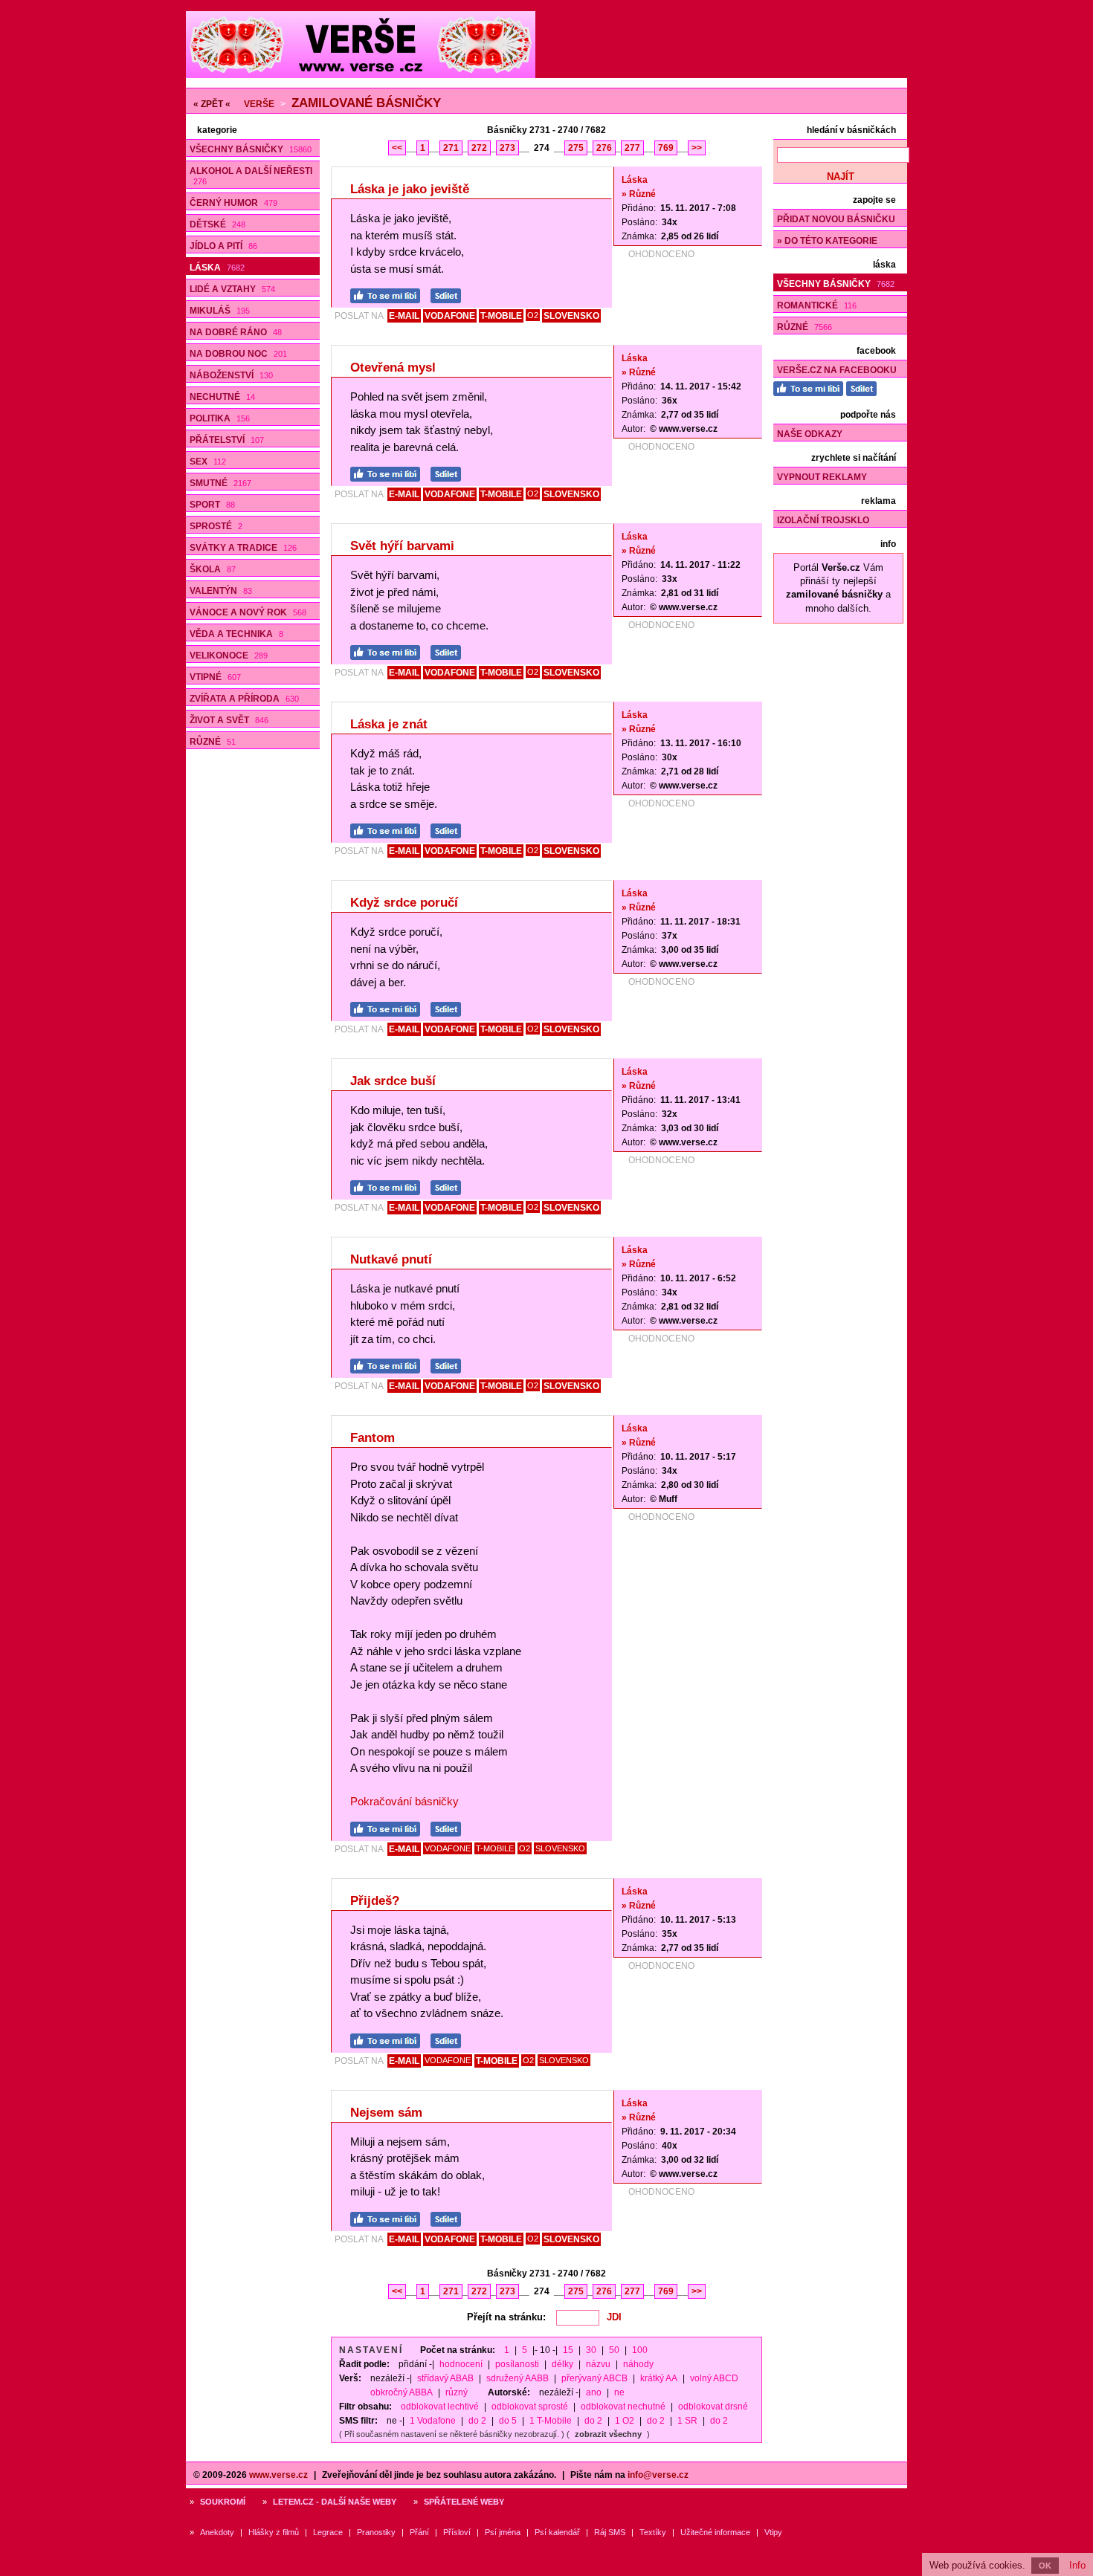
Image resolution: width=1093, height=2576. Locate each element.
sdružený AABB (518, 2378)
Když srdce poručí (404, 903)
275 (576, 148)
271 (451, 148)
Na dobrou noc (238, 354)
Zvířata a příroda (244, 699)
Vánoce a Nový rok (248, 612)
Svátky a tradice (243, 548)
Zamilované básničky (366, 103)
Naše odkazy (810, 434)
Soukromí (223, 2502)
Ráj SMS (610, 2532)
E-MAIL (404, 316)
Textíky (653, 2532)
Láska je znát (389, 724)
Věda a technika (236, 634)
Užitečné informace (715, 2532)
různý (457, 2392)
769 (666, 148)
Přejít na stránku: (506, 2317)
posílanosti (517, 2364)
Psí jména (503, 2532)
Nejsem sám (386, 2113)
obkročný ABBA (402, 2392)
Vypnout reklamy (822, 477)
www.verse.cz (278, 2475)
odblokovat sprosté (530, 2407)
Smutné (220, 483)
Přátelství (227, 440)
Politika (220, 418)
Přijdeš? (375, 1901)
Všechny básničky (251, 149)
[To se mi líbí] (389, 294)
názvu (598, 2364)
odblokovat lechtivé (440, 2407)
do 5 (508, 2421)
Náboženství (231, 375)
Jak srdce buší (393, 1081)
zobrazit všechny (608, 2434)
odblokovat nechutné (623, 2407)
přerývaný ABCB (594, 2378)
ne (619, 2392)
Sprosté (216, 526)
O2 (533, 315)
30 (591, 2350)
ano (594, 2392)
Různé (213, 742)
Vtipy (773, 2532)
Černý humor (233, 203)
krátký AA (659, 2378)
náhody (638, 2364)
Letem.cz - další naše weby (335, 2502)
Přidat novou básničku (836, 219)
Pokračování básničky (404, 1801)
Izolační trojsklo (823, 520)
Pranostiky (376, 2532)
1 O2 (625, 2421)
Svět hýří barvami (402, 546)
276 (604, 148)
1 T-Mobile (551, 2421)
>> (697, 148)
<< (397, 148)
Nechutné (222, 397)
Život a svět (229, 720)
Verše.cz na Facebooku (837, 370)
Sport (212, 505)
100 (640, 2350)
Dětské (217, 224)
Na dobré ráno (236, 332)
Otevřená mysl (393, 368)
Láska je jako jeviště (410, 189)
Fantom (373, 1438)
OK (1045, 2566)
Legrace (328, 2532)
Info (1077, 2565)
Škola (213, 569)
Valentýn (221, 591)
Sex (208, 462)
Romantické (817, 305)
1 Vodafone (433, 2421)
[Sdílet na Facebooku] (449, 294)
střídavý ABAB (445, 2378)
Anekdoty (217, 2532)
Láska (217, 268)
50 (614, 2350)
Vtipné (215, 677)
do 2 (477, 2421)
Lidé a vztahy (232, 289)
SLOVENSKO (571, 316)
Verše (259, 104)
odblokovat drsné (713, 2407)
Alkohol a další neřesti (251, 176)
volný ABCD (714, 2378)
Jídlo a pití (223, 246)
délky (562, 2364)
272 (479, 148)
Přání (419, 2532)
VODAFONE (450, 316)
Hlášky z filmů (274, 2532)
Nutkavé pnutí (391, 1259)
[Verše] (361, 75)
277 (632, 148)
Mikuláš (220, 311)
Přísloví (457, 2532)
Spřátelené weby (464, 2502)
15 (568, 2350)
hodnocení (461, 2364)
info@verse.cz (658, 2475)
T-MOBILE (501, 316)
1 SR (687, 2421)
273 (507, 148)
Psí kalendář (557, 2532)
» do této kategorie (827, 241)
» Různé (639, 194)
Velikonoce (229, 656)
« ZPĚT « (212, 104)
